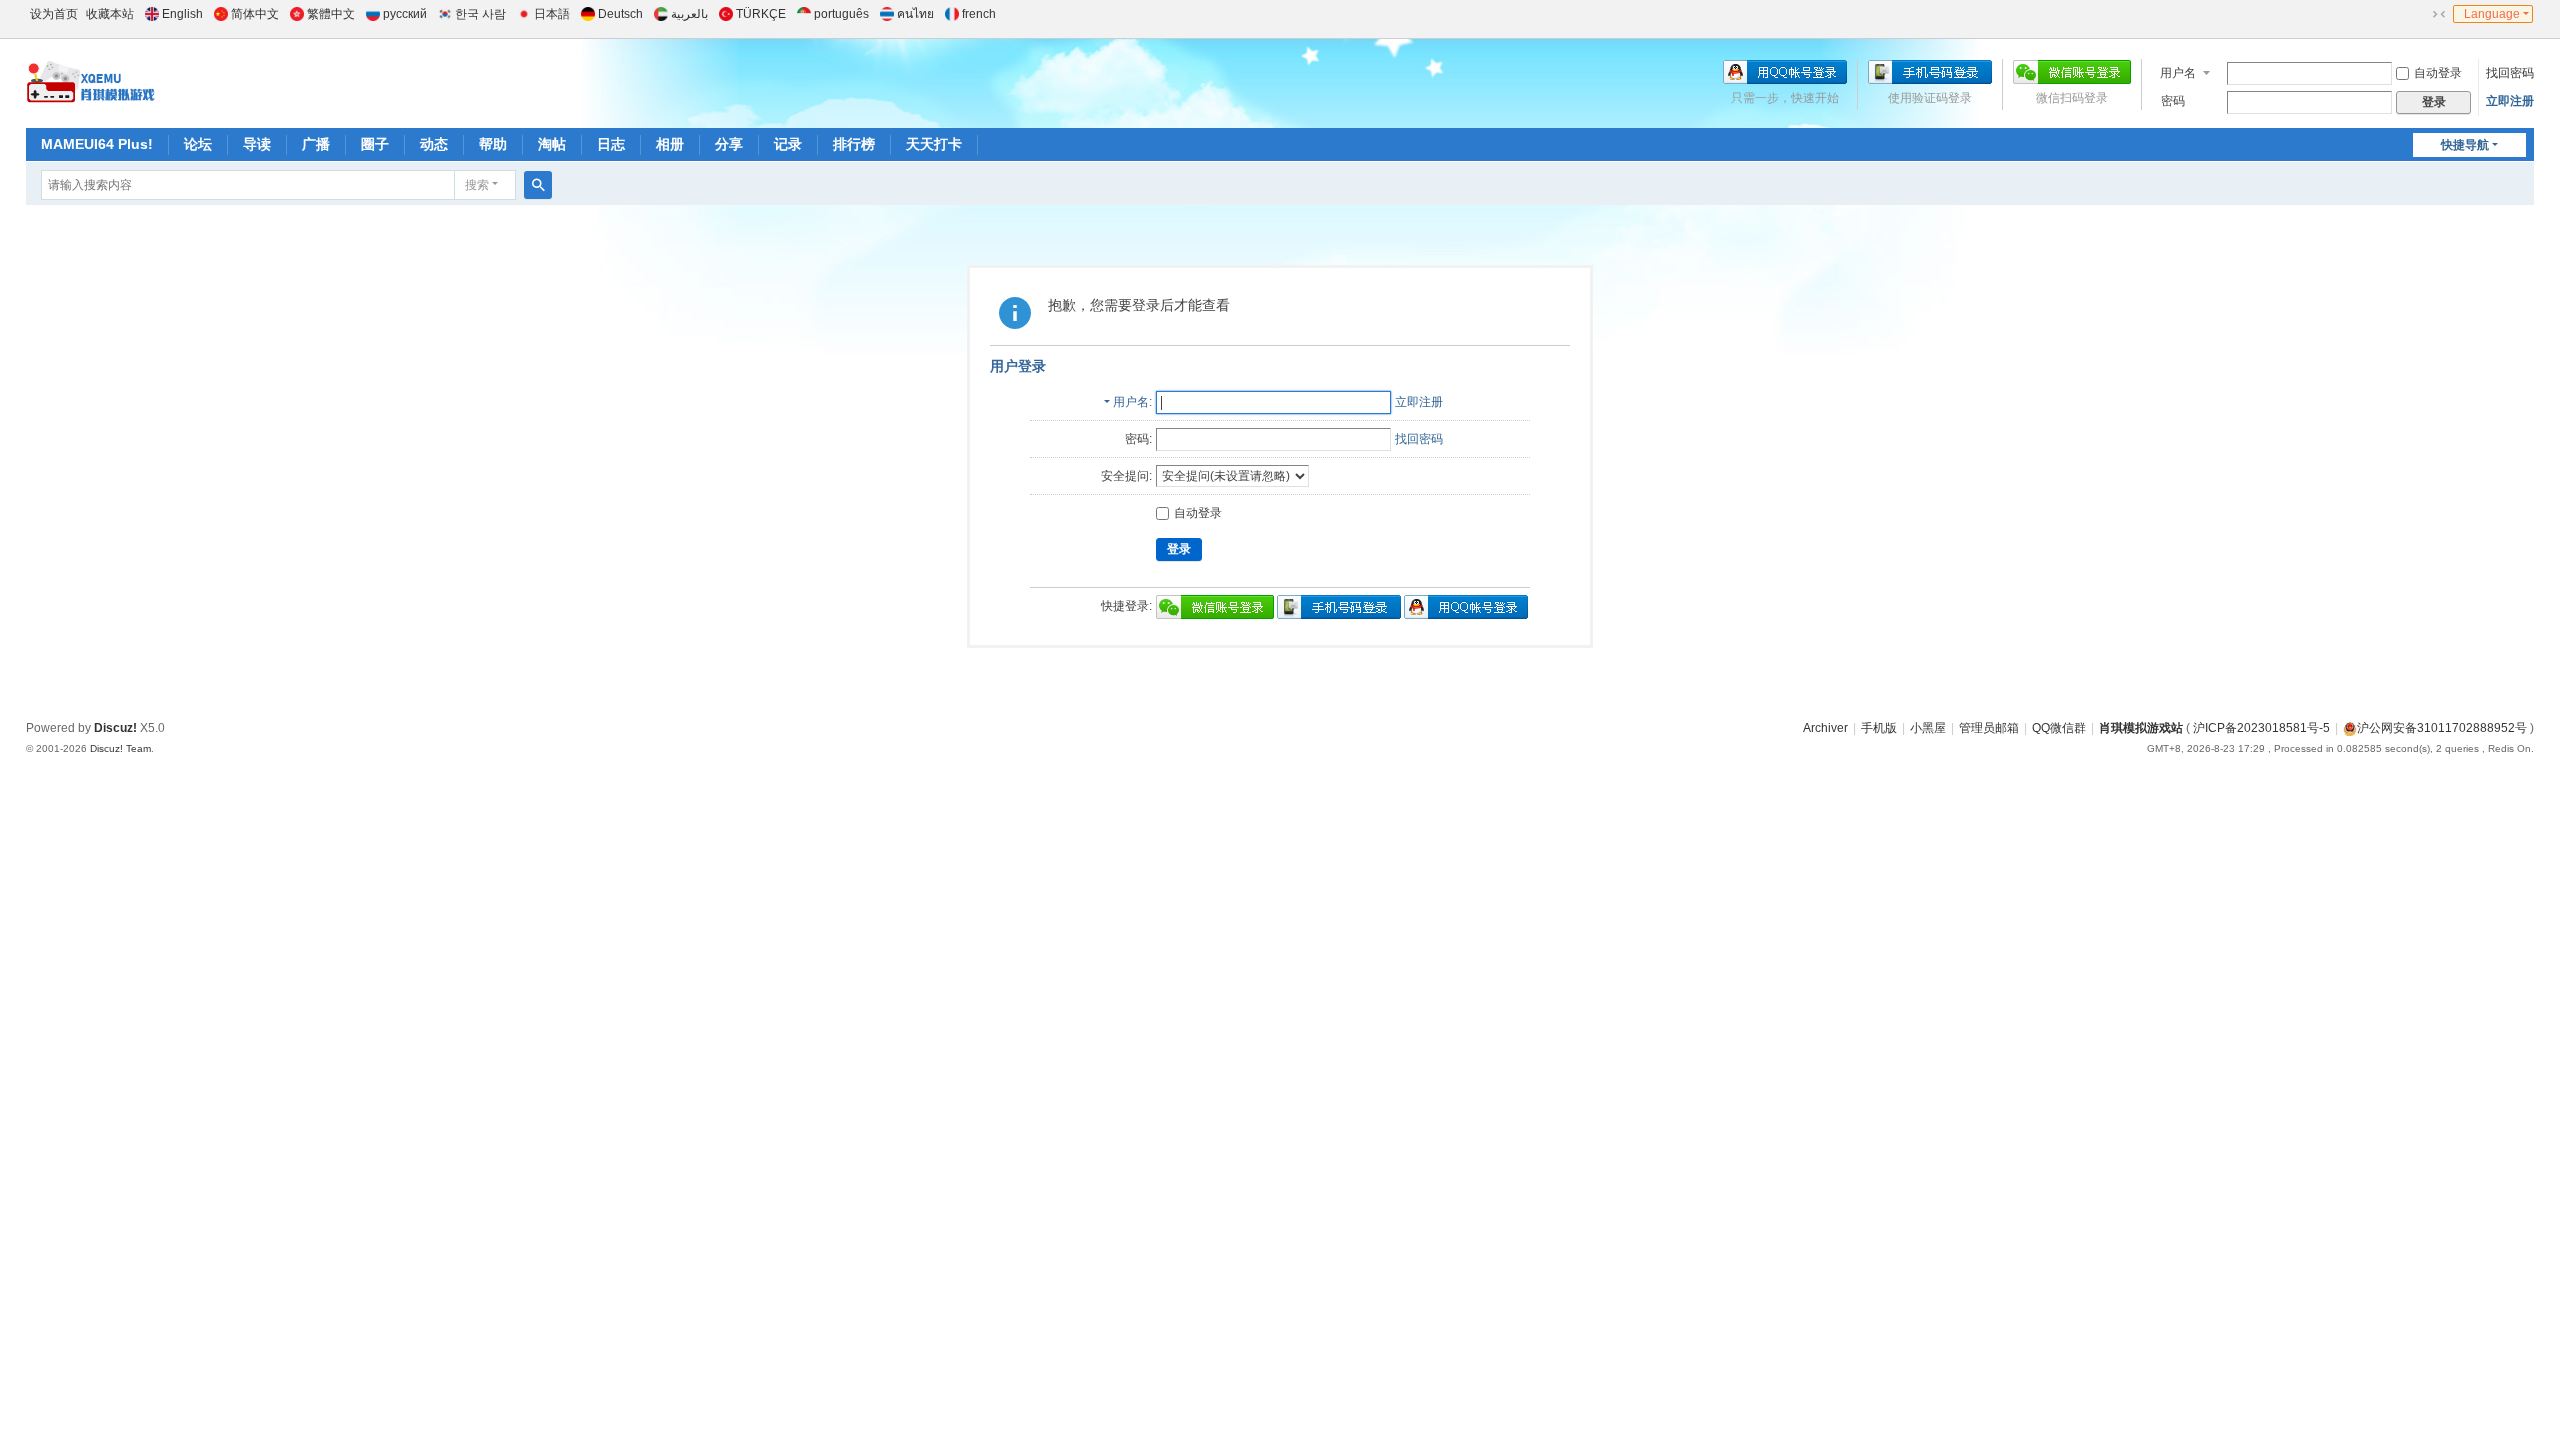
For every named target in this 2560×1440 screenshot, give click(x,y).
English (182, 14)
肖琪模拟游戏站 (2141, 728)
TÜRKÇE (761, 14)
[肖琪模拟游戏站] (91, 82)
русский (405, 14)
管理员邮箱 (1989, 728)
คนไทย (915, 14)
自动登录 (2438, 73)
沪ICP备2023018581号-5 (2261, 728)
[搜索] (538, 185)
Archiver (1825, 728)
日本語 (552, 14)
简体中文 (255, 14)
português (841, 14)
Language (2492, 14)
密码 (2173, 101)
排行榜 (854, 144)
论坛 (198, 144)
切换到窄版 (2439, 14)
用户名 (2178, 73)
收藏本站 (110, 14)
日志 (611, 144)
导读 (257, 144)
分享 (729, 144)
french (979, 14)
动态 (434, 144)
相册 (670, 144)
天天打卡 (934, 144)
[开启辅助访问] (2420, 14)
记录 (788, 144)
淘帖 (552, 144)
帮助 (493, 144)
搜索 (477, 185)
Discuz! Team (120, 748)
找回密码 (2510, 73)
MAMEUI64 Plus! (97, 144)
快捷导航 (2465, 145)
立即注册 (2510, 101)
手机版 (1879, 728)
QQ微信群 (2059, 728)
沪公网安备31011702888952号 (2442, 728)
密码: (1138, 439)
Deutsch (620, 14)
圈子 (375, 144)
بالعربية (689, 14)
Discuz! (115, 728)
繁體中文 (331, 14)
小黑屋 (1928, 728)
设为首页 (54, 14)
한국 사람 (480, 14)
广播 (316, 144)
